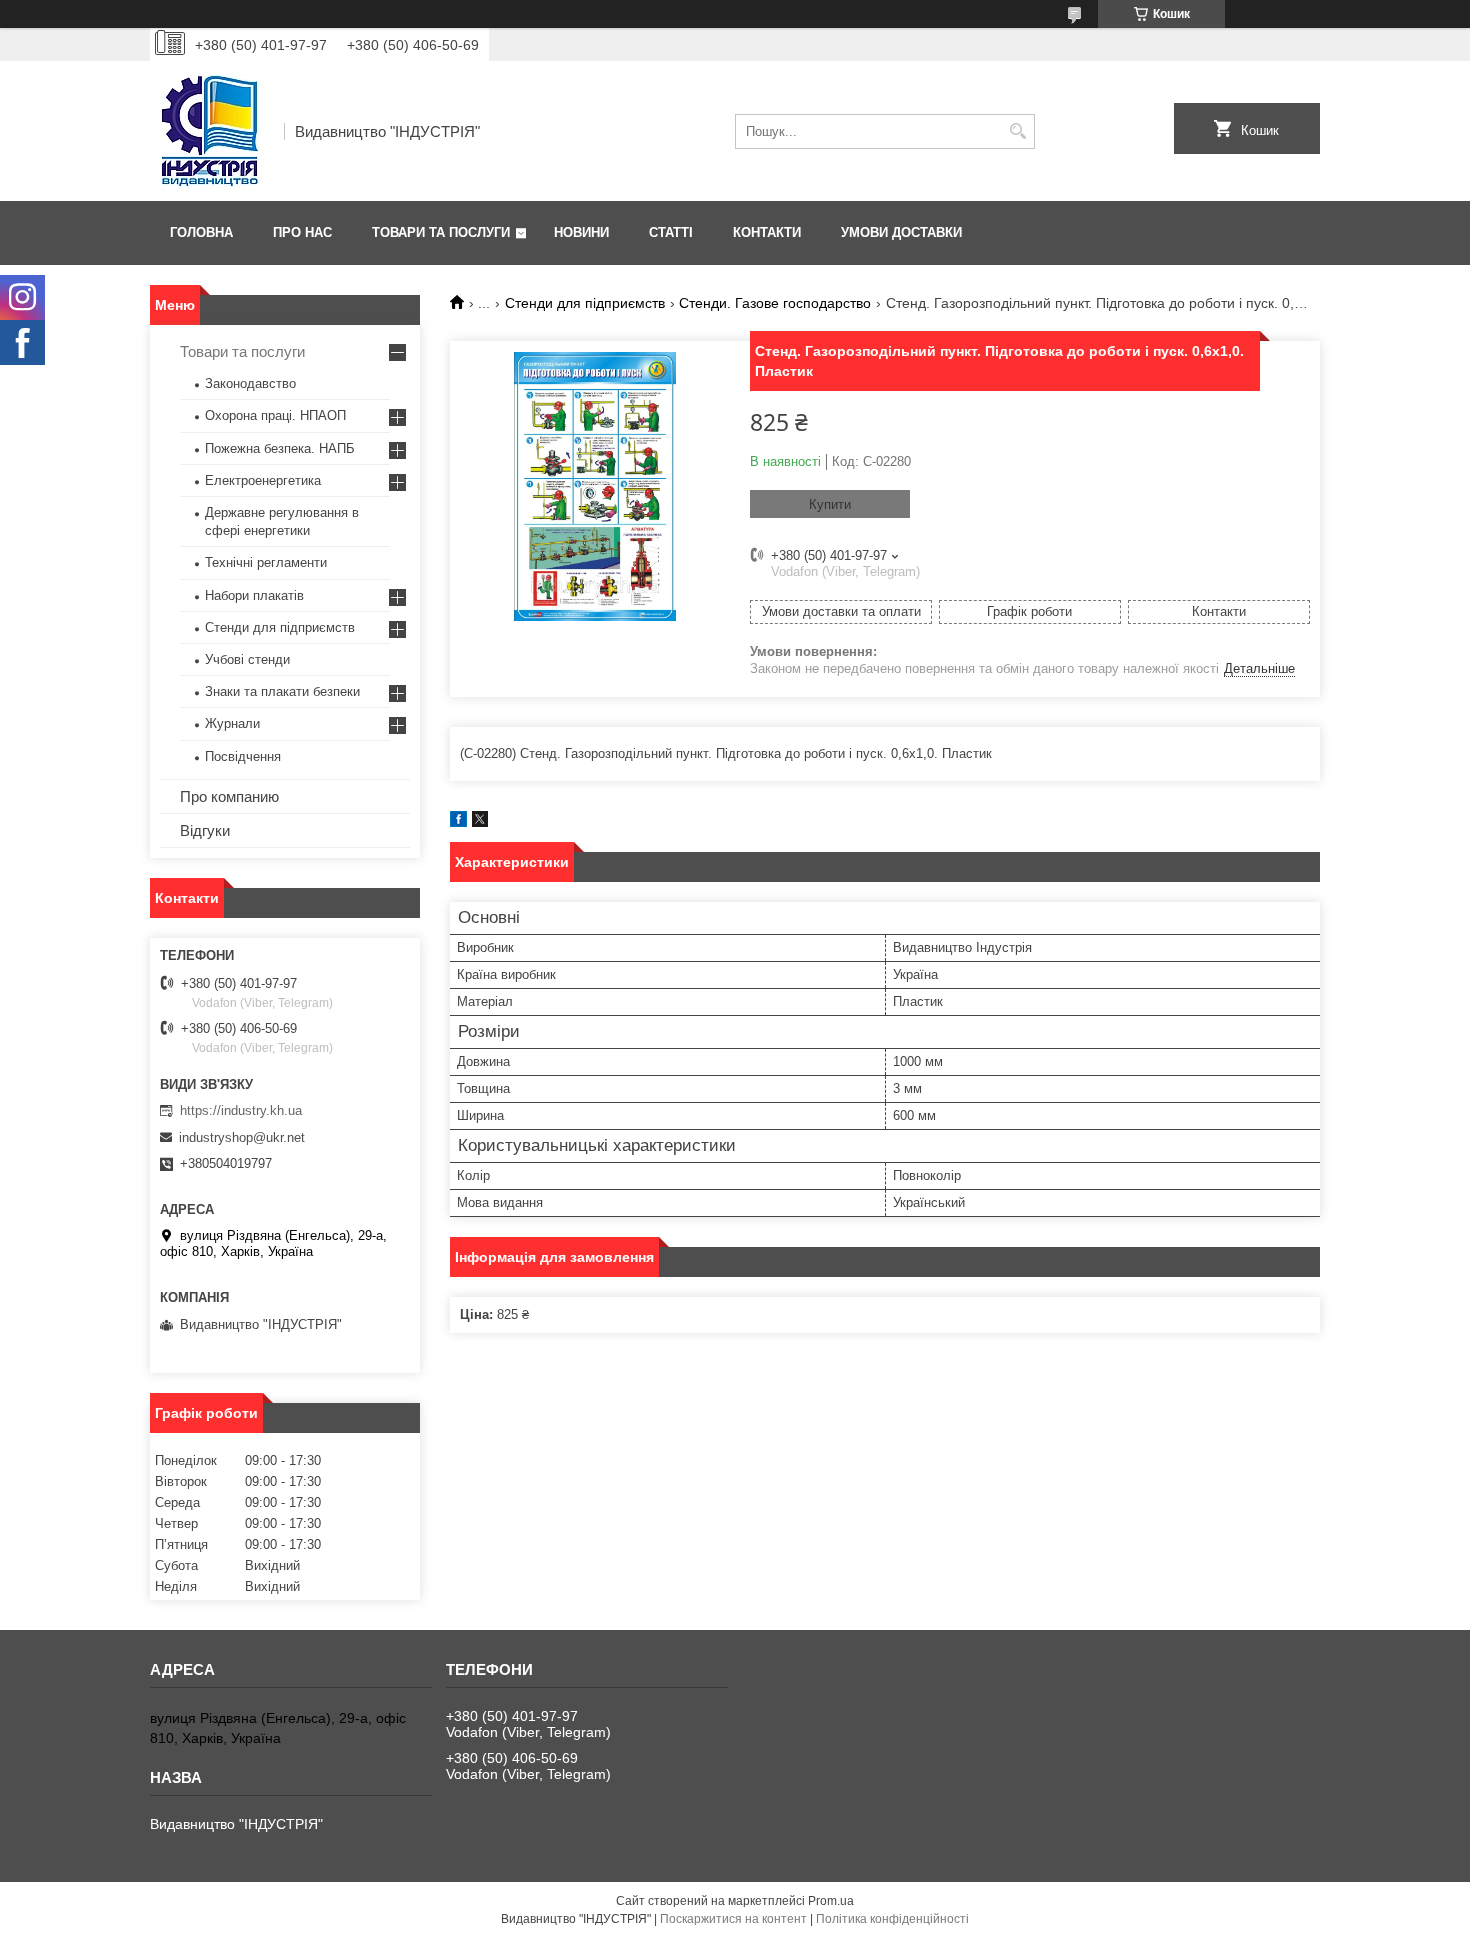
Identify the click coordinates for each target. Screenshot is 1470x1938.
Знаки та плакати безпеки (282, 691)
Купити (830, 504)
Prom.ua (831, 1901)
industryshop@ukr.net (242, 1137)
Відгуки (205, 830)
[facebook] (458, 822)
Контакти (767, 232)
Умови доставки (901, 232)
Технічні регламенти (266, 562)
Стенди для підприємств (585, 303)
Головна (201, 232)
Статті (671, 232)
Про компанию (229, 796)
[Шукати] (1017, 131)
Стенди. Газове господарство (775, 303)
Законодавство (250, 383)
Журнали (232, 723)
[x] (480, 822)
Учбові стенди (247, 659)
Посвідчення (243, 756)
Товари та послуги (441, 232)
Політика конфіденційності (892, 1919)
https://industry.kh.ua (241, 1110)
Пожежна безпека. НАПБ (280, 448)
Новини (581, 232)
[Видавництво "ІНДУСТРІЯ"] (210, 131)
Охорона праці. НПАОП (275, 415)
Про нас (302, 232)
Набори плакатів (254, 595)
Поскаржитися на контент (733, 1919)
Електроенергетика (263, 480)
